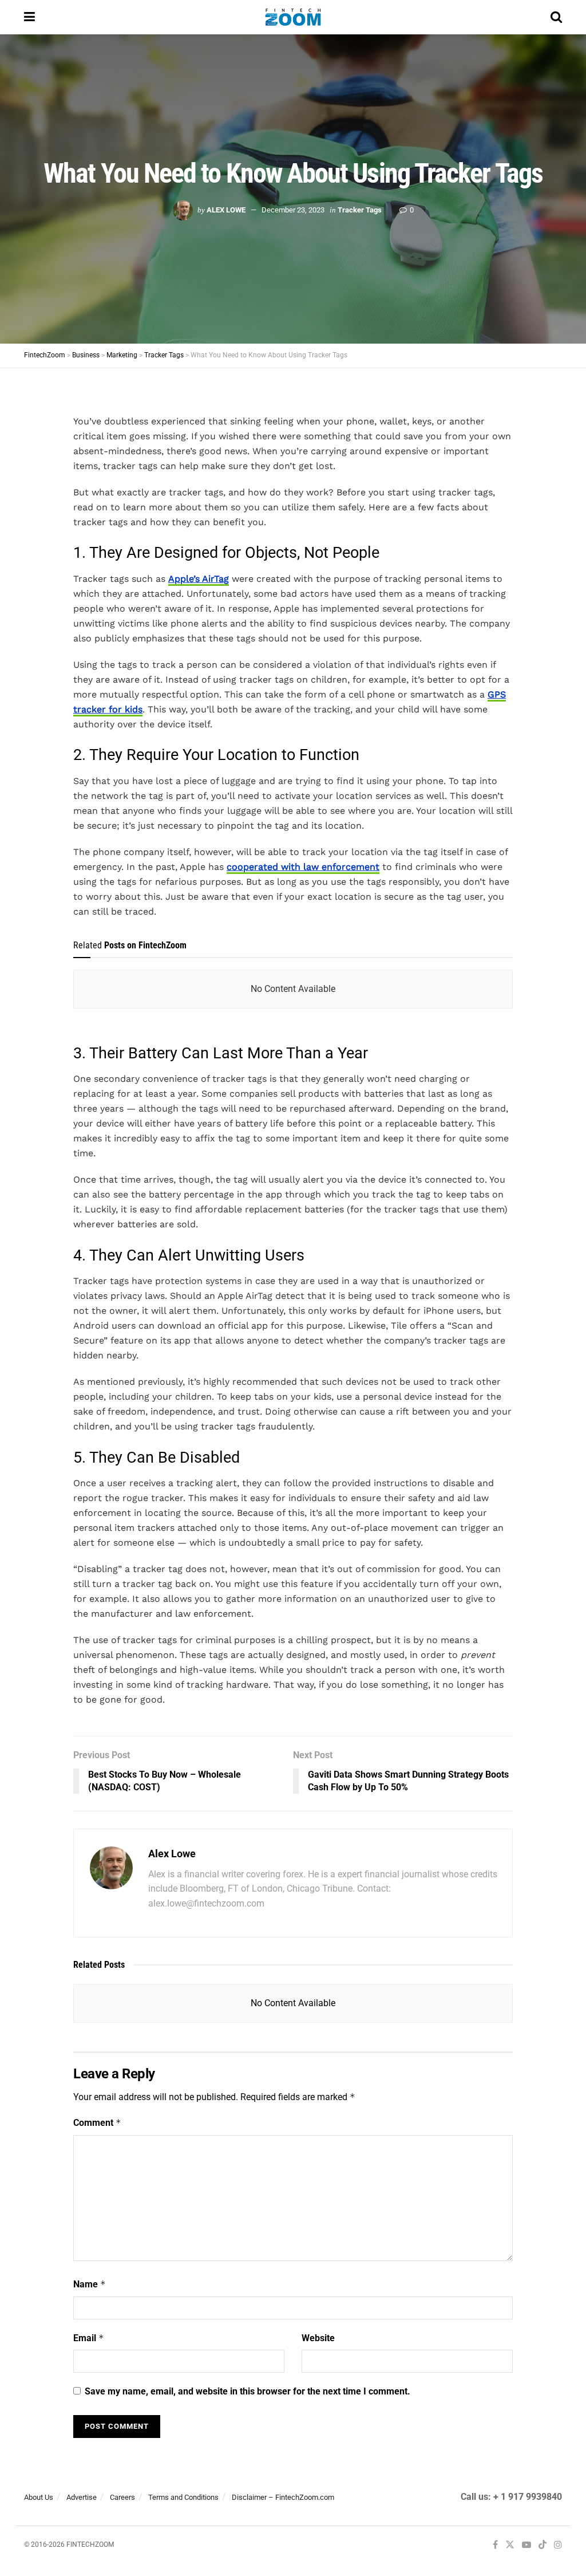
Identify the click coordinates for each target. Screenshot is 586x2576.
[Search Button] (556, 17)
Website (318, 2338)
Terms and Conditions (183, 2497)
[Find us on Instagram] (558, 2545)
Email (89, 2338)
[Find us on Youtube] (526, 2545)
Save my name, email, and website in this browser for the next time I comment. (248, 2391)
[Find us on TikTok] (543, 2545)
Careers (122, 2497)
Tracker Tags (360, 210)
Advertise (82, 2497)
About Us (39, 2497)
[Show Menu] (29, 17)
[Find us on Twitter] (510, 2545)
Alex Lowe (226, 210)
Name (90, 2284)
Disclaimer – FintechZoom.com (283, 2497)
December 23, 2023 (293, 210)
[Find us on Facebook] (495, 2545)
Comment (97, 2123)
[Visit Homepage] (293, 17)
